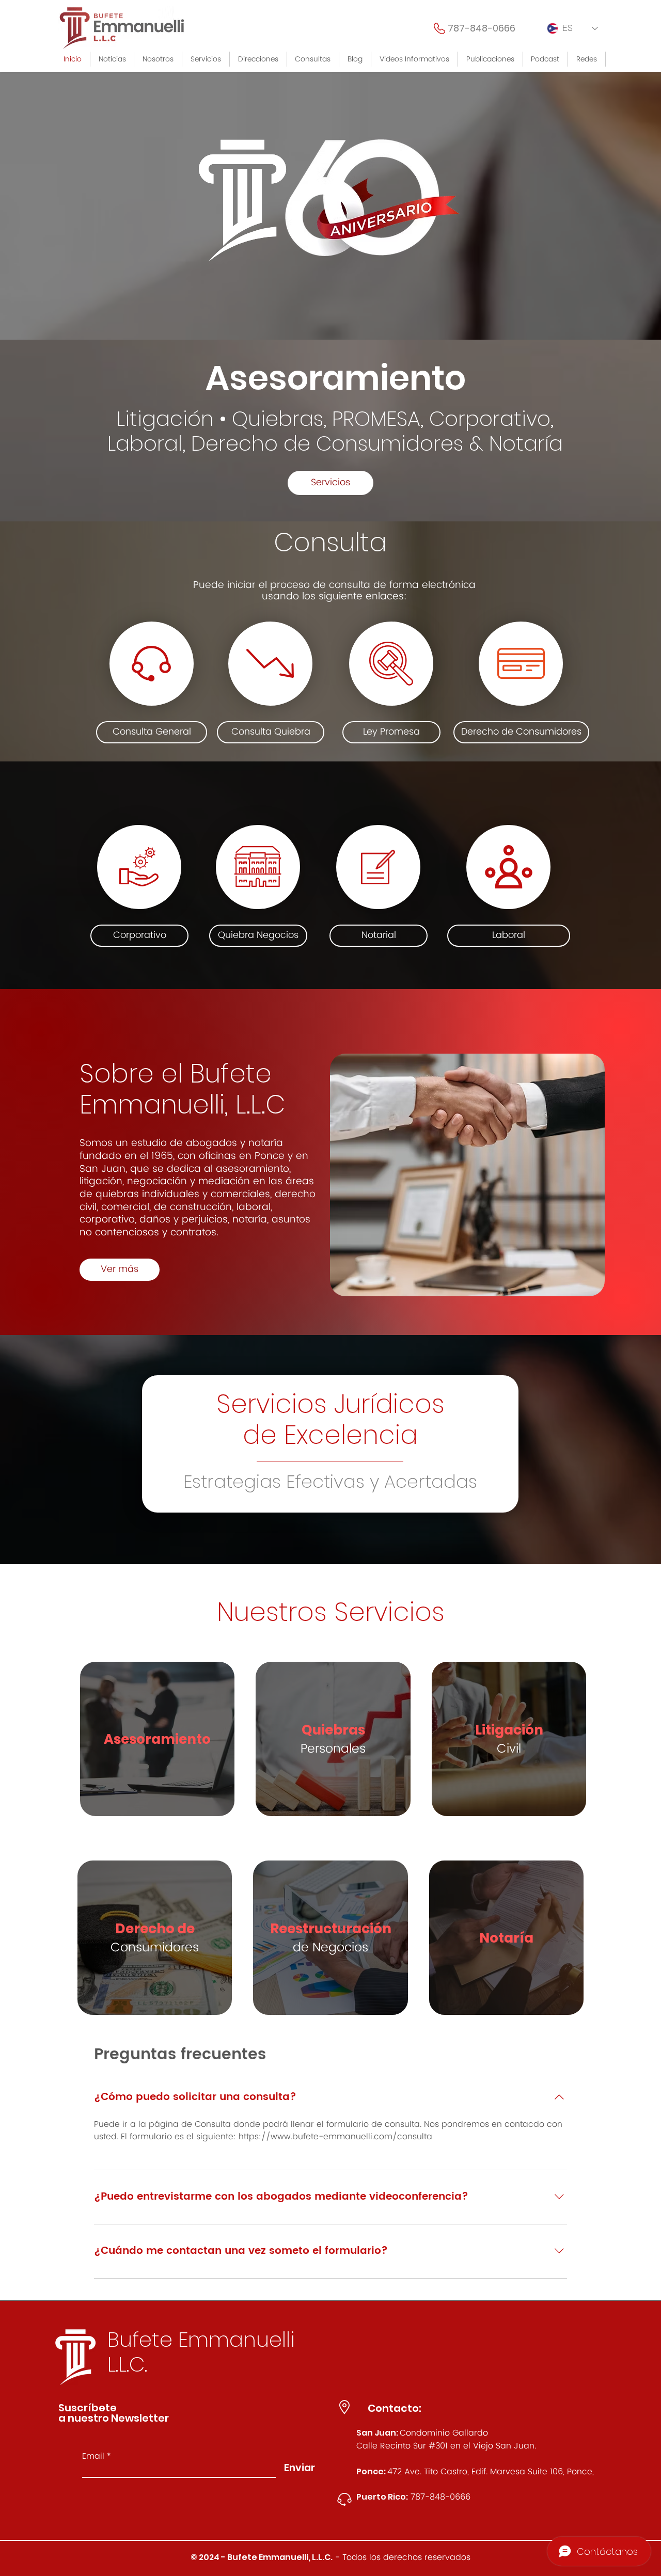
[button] (206, 59)
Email (93, 2456)
